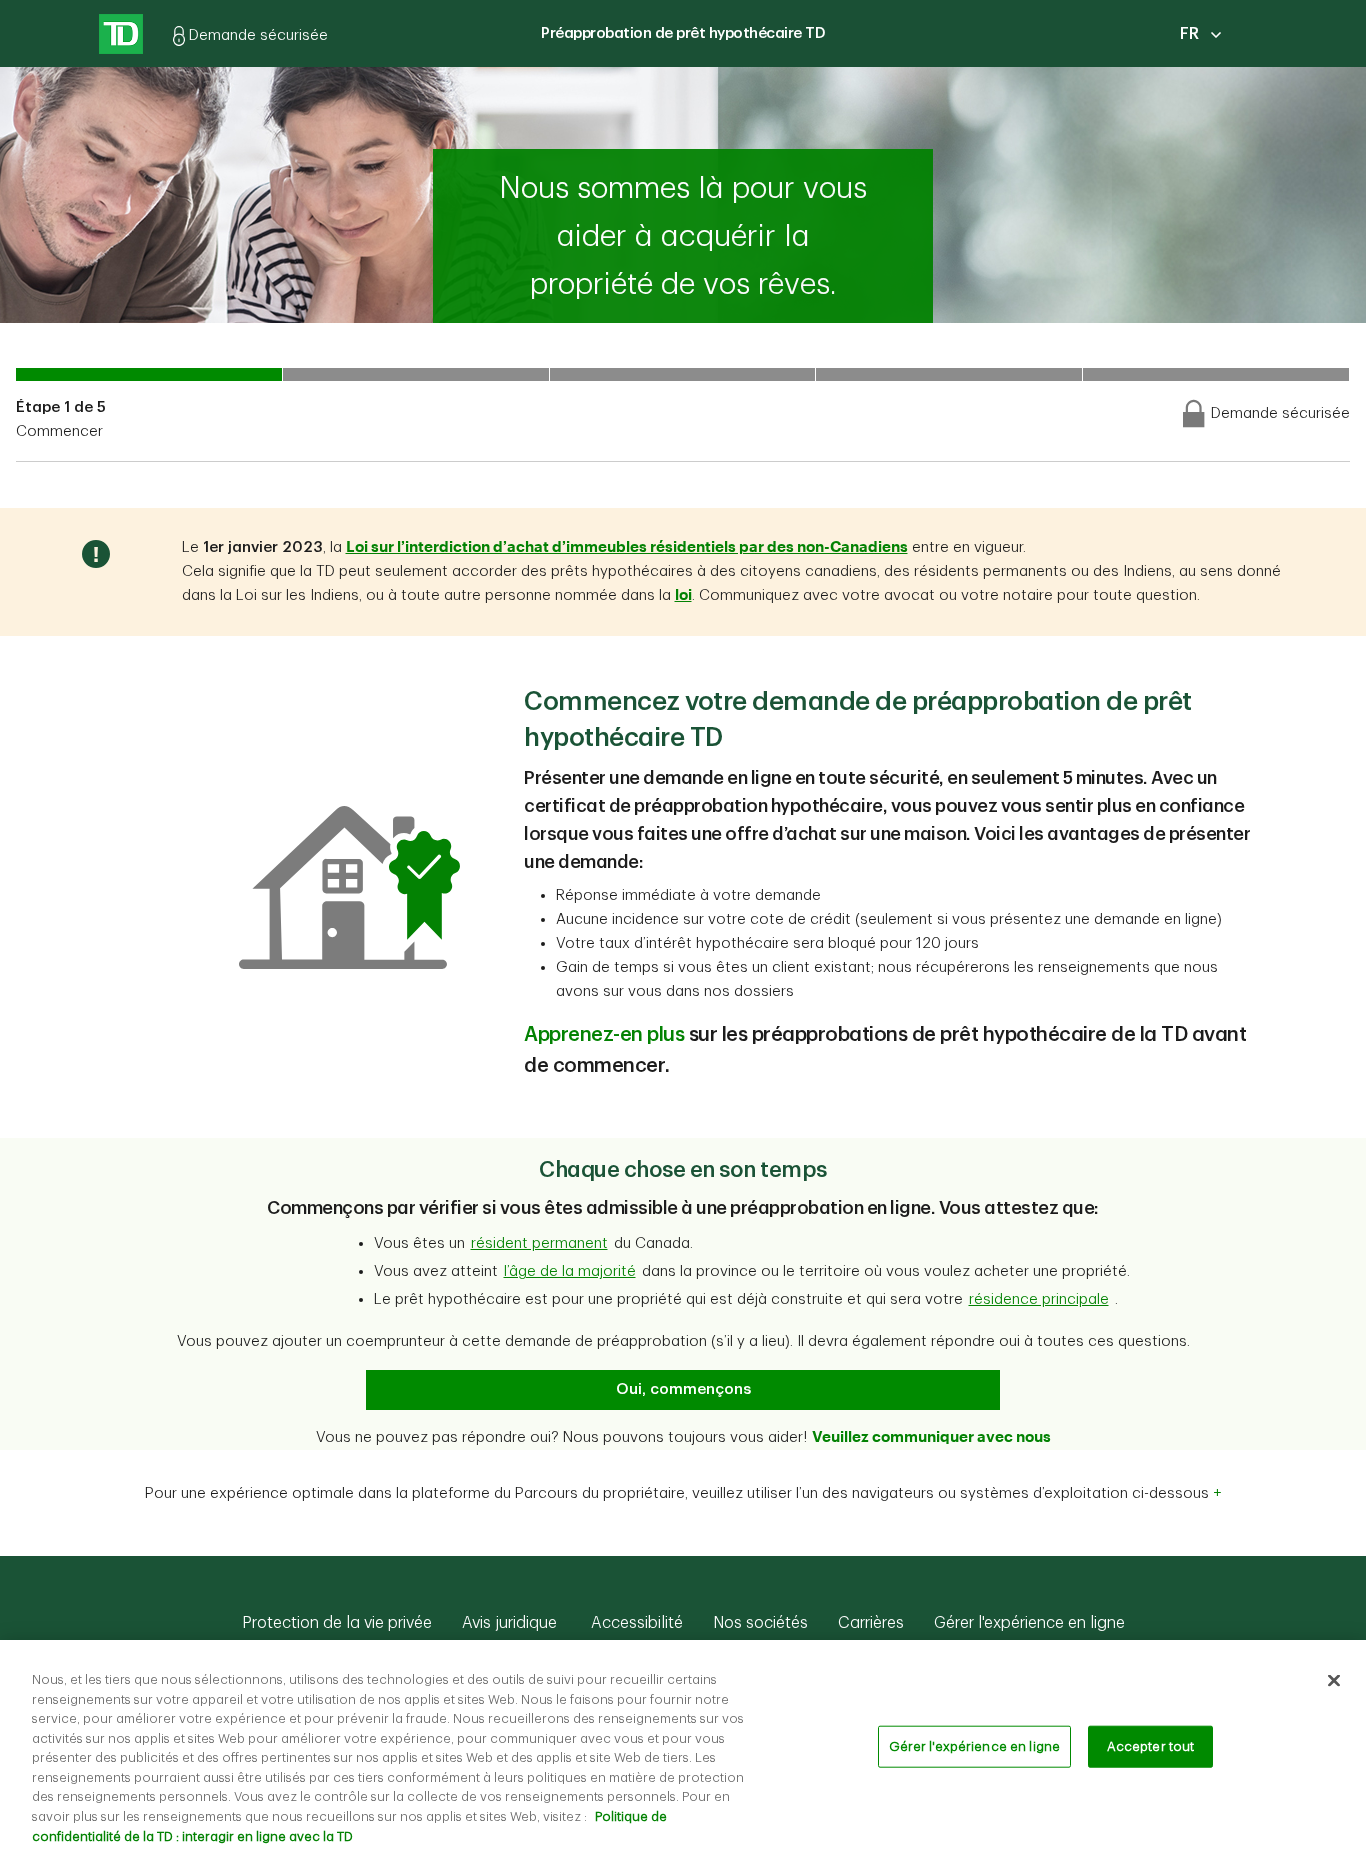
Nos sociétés (760, 1623)
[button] (539, 1244)
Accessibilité (635, 1623)
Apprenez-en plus (604, 1035)
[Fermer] (1334, 1681)
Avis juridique (509, 1623)
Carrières (871, 1623)
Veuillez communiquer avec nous (931, 1436)
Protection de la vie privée (337, 1623)
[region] (683, 1748)
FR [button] (1189, 34)
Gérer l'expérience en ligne (1029, 1623)
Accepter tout (1151, 1746)
